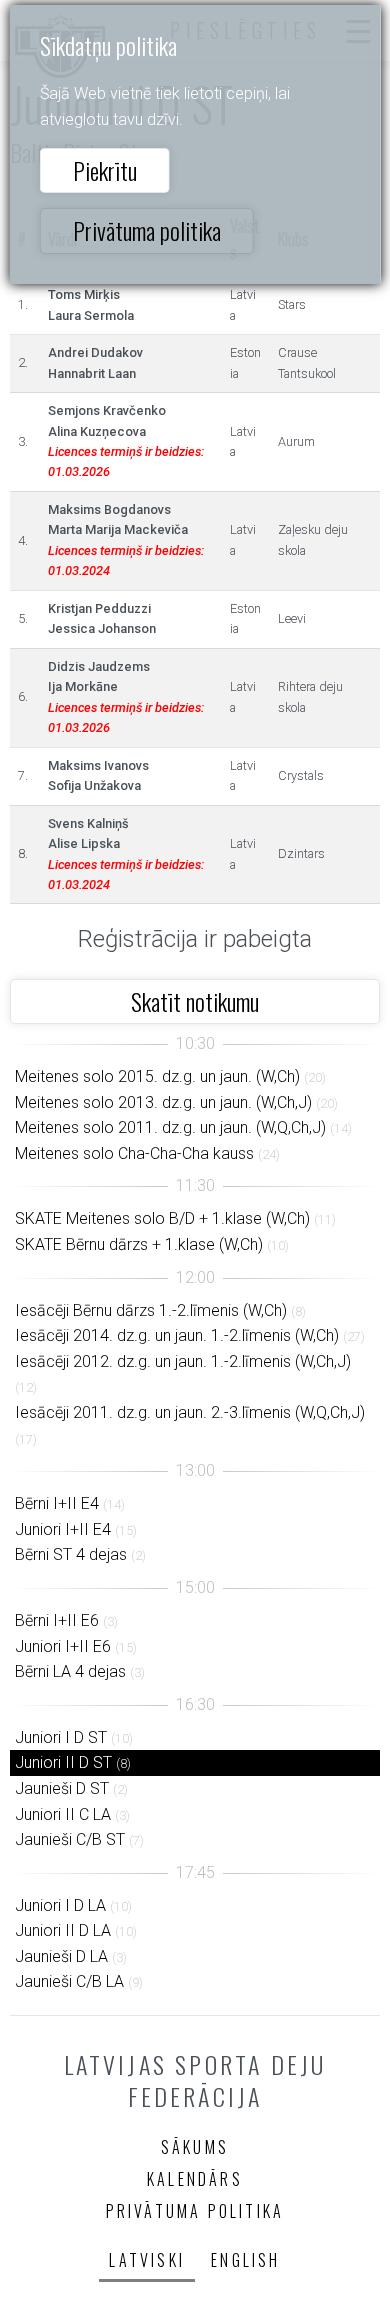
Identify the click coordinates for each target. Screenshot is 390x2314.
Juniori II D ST (63, 1762)
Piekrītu (105, 170)
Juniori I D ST (61, 1737)
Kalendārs (195, 2179)
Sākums (195, 2147)
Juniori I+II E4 (63, 1529)
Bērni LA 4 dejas (70, 1671)
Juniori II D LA (63, 1930)
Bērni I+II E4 (57, 1503)
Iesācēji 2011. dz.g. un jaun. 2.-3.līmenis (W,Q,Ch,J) (190, 1412)
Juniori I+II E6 (63, 1646)
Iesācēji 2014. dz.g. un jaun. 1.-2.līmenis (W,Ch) (177, 1335)
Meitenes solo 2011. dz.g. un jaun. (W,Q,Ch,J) (170, 1127)
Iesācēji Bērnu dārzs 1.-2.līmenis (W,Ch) (151, 1310)
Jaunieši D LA (61, 1956)
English (245, 2260)
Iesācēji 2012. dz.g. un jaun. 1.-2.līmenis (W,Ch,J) (183, 1361)
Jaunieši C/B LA (69, 1981)
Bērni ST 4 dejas (71, 1554)
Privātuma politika (147, 230)
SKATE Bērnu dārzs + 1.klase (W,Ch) (139, 1244)
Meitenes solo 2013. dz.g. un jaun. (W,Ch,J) (163, 1102)
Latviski (147, 2260)
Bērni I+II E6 (57, 1620)
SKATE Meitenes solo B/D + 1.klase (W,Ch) (162, 1218)
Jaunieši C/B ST (70, 1839)
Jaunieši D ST (62, 1788)
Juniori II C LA (63, 1814)
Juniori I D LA (60, 1905)
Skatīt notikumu (195, 1001)
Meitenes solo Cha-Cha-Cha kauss (134, 1153)
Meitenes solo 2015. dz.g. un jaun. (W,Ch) (157, 1076)
